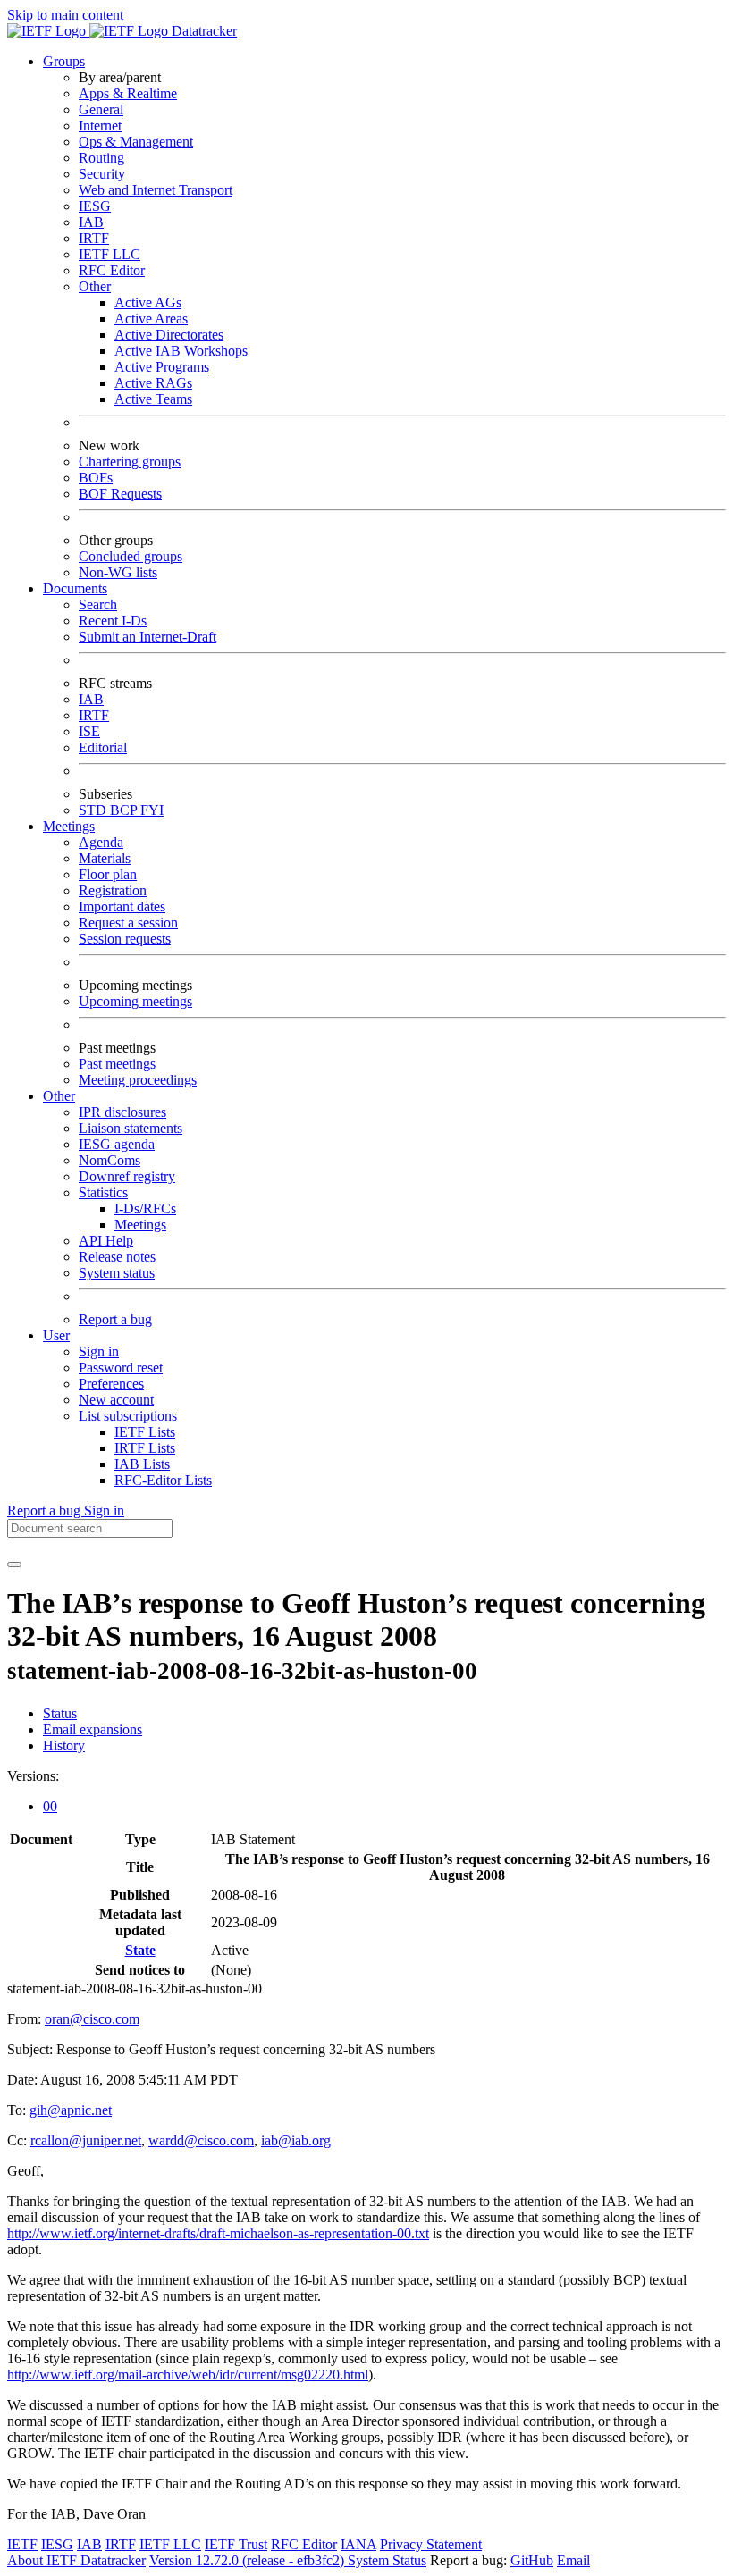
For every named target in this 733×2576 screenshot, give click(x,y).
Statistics (103, 1192)
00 (50, 1806)
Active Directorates (169, 335)
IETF (22, 2544)
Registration (113, 890)
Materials (105, 858)
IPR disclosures (122, 1112)
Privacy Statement (431, 2544)
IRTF (94, 238)
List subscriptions (128, 1416)
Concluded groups (131, 556)
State (140, 1950)
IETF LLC (110, 254)
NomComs (110, 1160)
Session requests (125, 939)
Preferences (111, 1384)
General (101, 109)
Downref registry (127, 1176)
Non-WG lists (118, 572)
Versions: (33, 1776)
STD (94, 810)
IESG (95, 206)
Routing (101, 158)
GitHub (532, 2560)
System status (117, 1273)
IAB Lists (142, 1464)
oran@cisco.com (92, 2019)
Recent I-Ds (113, 621)
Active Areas (151, 319)
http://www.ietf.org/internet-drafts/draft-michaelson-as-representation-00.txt (218, 2233)
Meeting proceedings (138, 1080)
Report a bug (115, 1319)
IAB (91, 222)
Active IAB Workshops (181, 351)
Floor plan (108, 874)
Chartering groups (130, 461)
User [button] (56, 1335)
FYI (152, 810)
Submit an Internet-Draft (147, 637)
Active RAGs (153, 383)
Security (102, 174)
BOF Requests (120, 494)
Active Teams (153, 399)
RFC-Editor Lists (163, 1480)
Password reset (121, 1368)
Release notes (117, 1257)
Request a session (128, 923)
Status (60, 1713)
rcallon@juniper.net (86, 2140)
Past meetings (117, 1064)
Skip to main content (65, 15)
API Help (106, 1241)
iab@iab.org (296, 2140)
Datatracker (202, 31)
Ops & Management (136, 142)
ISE (89, 731)
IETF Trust (236, 2544)
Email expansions (93, 1729)
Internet (100, 126)
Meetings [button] (69, 826)
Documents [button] (75, 588)
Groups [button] (64, 61)
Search (98, 604)
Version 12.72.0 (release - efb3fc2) (249, 2560)
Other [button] (59, 1096)
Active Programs (162, 367)
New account (116, 1400)
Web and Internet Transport (156, 190)
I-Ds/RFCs (145, 1208)
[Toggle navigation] (14, 1565)
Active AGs (148, 302)
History (64, 1745)
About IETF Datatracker (76, 2560)
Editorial (103, 747)
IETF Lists (145, 1432)
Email (573, 2560)
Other (95, 286)
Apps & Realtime (128, 93)
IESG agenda (117, 1144)
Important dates (122, 906)
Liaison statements (131, 1128)
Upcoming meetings (135, 1001)
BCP (125, 810)
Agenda (101, 842)
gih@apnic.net (71, 2110)
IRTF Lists (145, 1448)
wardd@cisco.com (201, 2140)
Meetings (140, 1225)
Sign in (99, 1351)
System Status (387, 2560)
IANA (358, 2544)
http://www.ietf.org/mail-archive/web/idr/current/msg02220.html (188, 2375)
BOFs (96, 478)
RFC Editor (112, 270)
